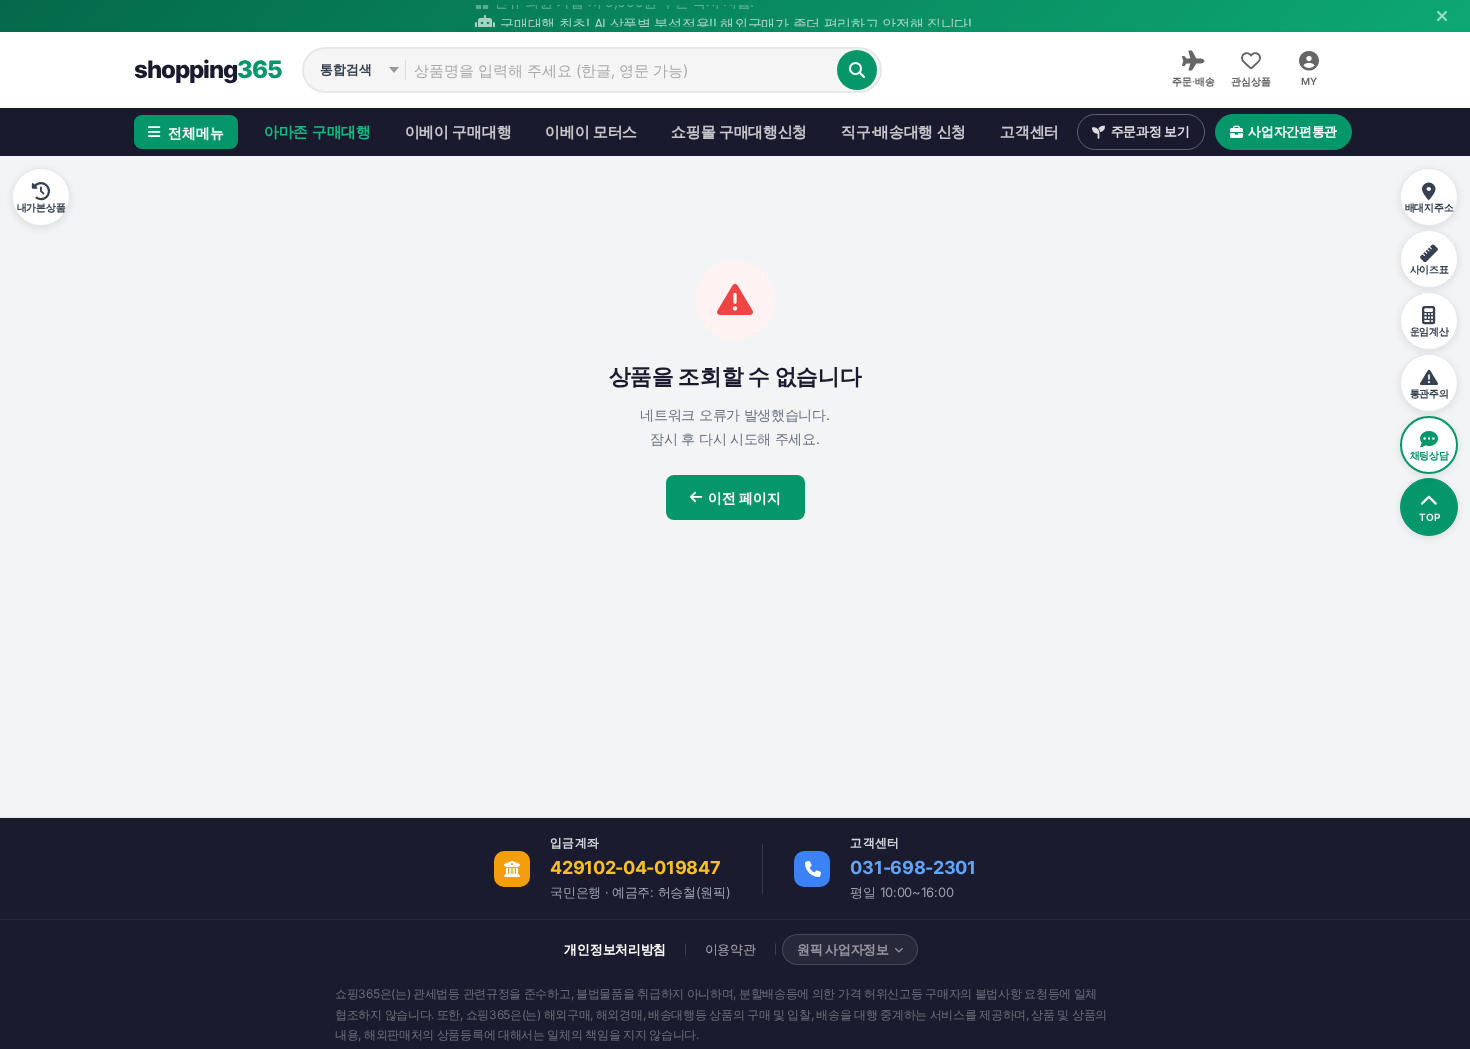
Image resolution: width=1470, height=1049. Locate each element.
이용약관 (730, 949)
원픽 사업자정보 (843, 949)
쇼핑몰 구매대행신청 (739, 131)
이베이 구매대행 (458, 131)
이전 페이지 (744, 497)
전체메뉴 (196, 132)
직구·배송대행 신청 (903, 131)
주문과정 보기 (1150, 131)
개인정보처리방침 (615, 949)
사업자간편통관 (1292, 131)
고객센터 (1029, 131)
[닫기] (1442, 16)
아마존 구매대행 (317, 131)
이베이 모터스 (591, 131)
